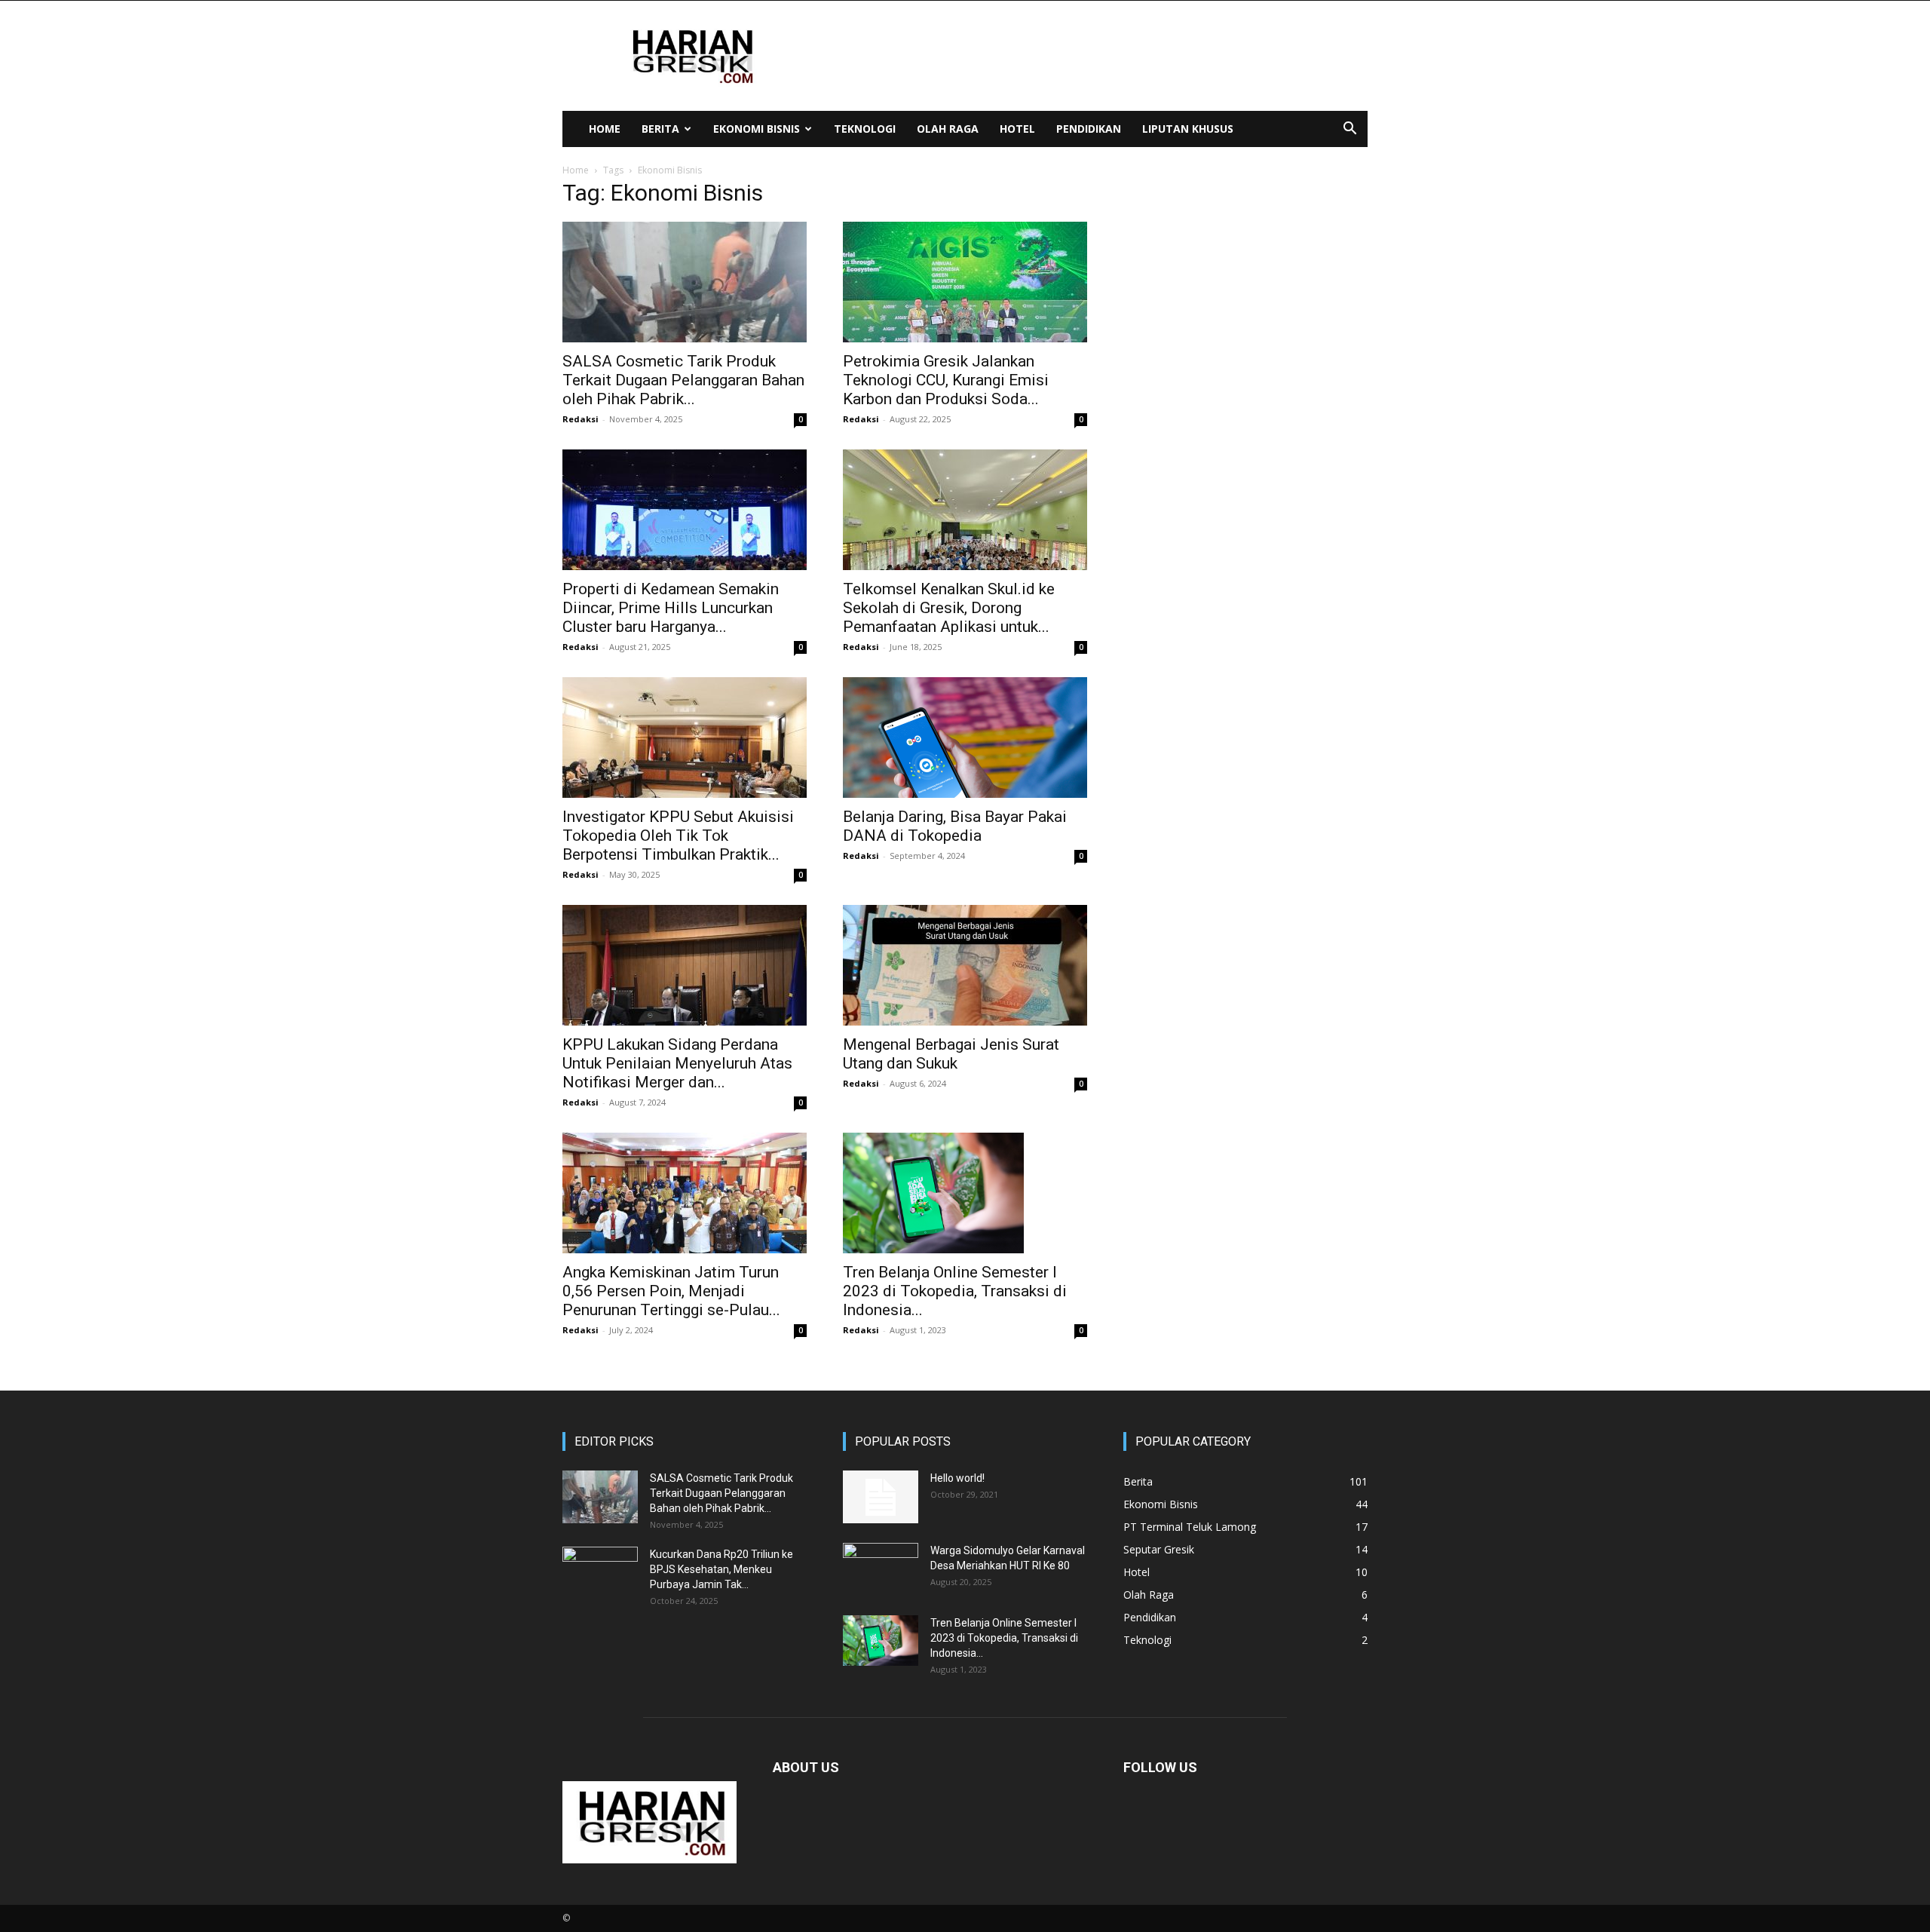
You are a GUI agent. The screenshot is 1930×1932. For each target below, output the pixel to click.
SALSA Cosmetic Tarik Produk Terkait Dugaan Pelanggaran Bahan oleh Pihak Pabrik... (683, 380)
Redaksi (581, 419)
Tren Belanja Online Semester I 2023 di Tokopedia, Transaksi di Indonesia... (955, 1291)
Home (605, 129)
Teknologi (865, 129)
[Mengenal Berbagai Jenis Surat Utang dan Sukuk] (965, 965)
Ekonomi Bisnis (757, 129)
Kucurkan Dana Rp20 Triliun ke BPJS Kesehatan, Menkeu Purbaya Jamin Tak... (721, 1569)
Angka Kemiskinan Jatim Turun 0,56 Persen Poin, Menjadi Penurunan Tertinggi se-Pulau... (671, 1291)
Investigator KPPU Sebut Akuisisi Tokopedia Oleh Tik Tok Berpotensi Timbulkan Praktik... (678, 836)
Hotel (1017, 129)
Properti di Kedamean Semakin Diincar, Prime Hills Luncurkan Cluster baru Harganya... (671, 608)
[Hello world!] (881, 1497)
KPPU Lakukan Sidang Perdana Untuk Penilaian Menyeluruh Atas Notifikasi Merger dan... (677, 1063)
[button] (1349, 130)
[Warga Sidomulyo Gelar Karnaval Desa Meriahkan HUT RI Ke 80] (881, 1569)
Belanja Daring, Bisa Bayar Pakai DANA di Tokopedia (955, 826)
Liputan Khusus (1188, 129)
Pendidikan (1089, 129)
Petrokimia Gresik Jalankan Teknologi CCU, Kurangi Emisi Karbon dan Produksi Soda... (946, 380)
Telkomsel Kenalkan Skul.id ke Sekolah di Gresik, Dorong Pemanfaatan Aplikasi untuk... (949, 608)
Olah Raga (948, 129)
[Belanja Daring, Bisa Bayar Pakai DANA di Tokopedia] (965, 738)
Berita (660, 129)
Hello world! (957, 1478)
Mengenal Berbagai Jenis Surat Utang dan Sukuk (951, 1054)
